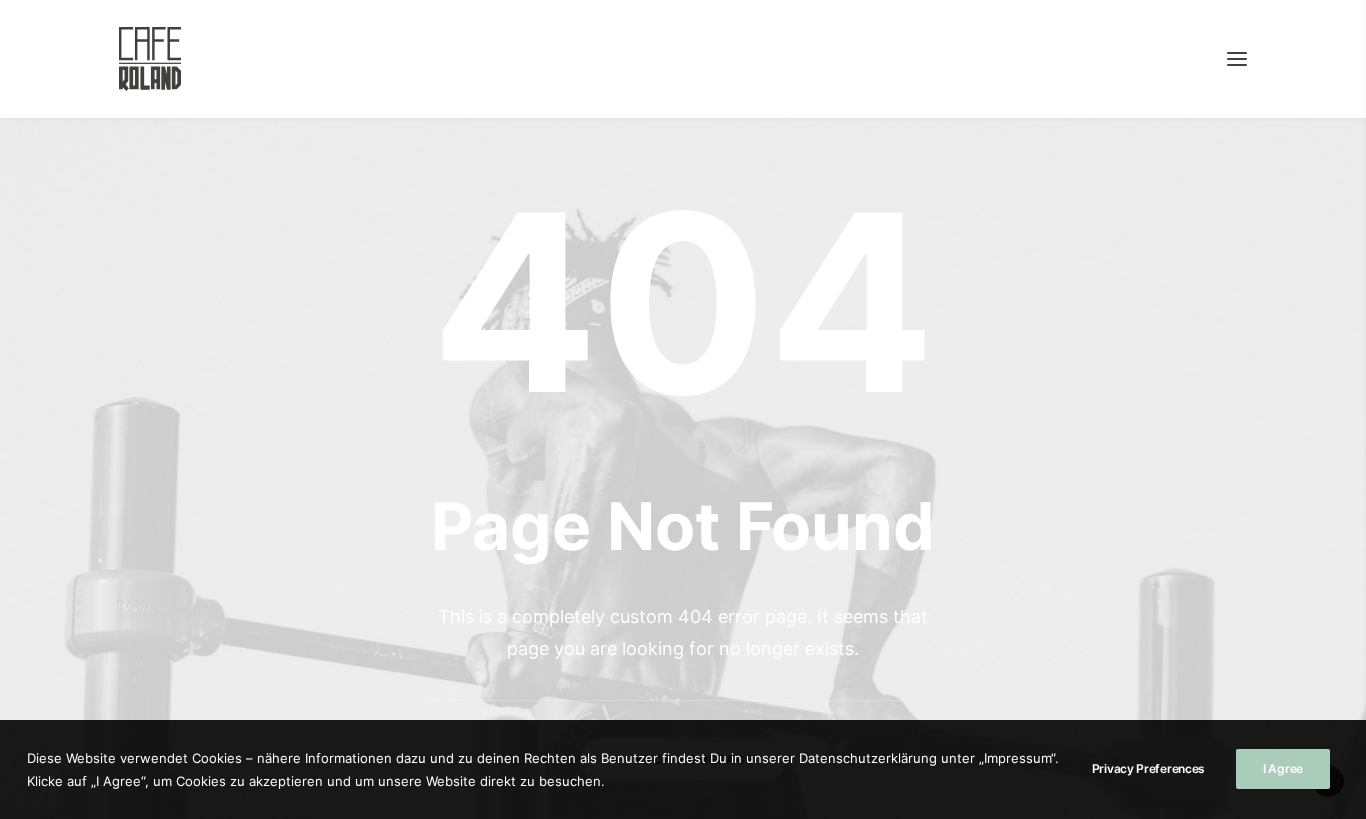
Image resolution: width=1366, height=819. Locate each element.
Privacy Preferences (1148, 768)
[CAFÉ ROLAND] (150, 59)
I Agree (1283, 768)
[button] (1237, 59)
